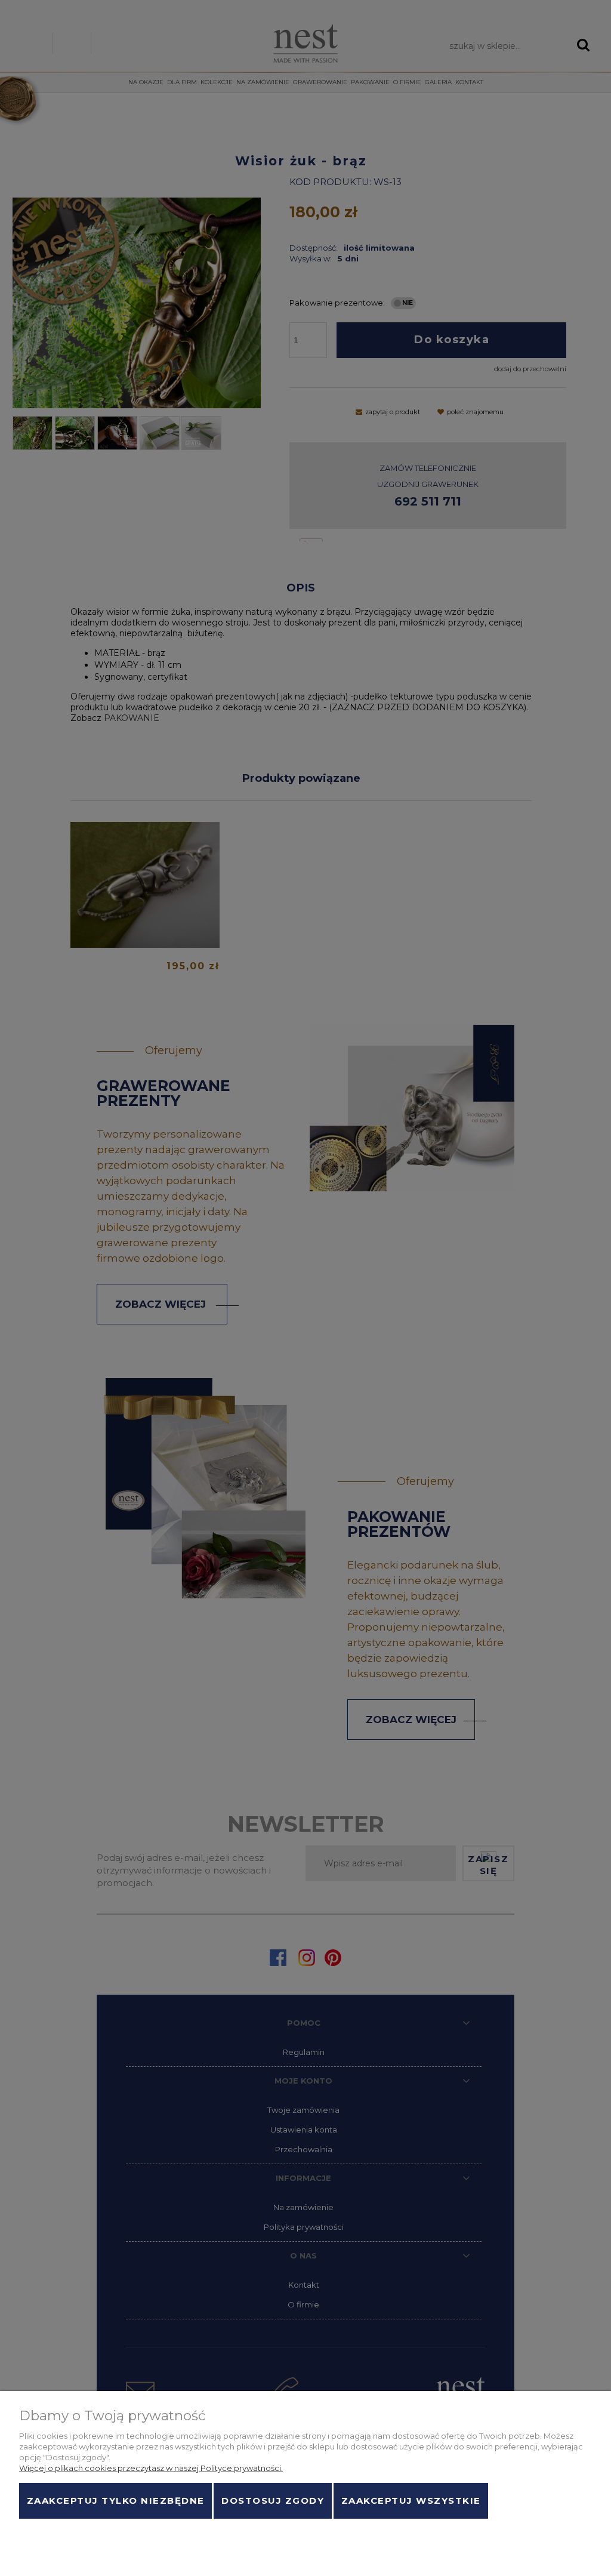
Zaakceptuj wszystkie (411, 2501)
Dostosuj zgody (273, 2501)
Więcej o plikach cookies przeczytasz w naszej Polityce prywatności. (151, 2468)
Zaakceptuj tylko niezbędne (116, 2501)
